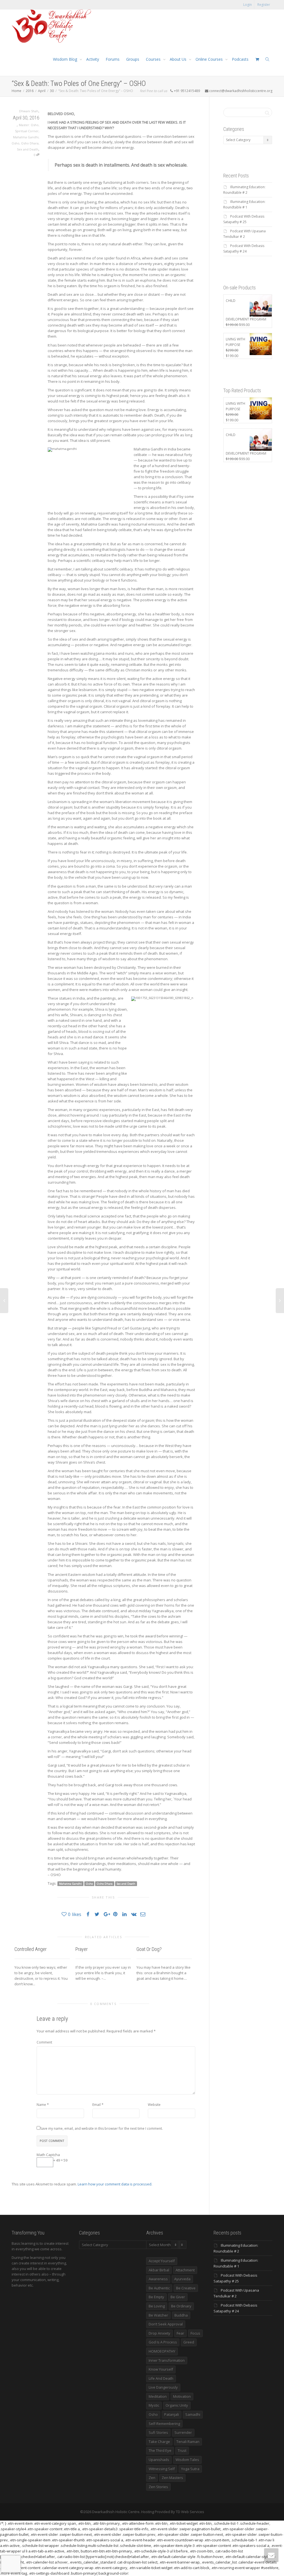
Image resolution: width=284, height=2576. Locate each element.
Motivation (182, 2396)
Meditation (158, 2396)
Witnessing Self (162, 2469)
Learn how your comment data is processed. (115, 2184)
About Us (179, 59)
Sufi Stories (158, 2432)
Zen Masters (172, 2478)
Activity (93, 59)
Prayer (82, 1949)
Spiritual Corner (27, 131)
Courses (154, 59)
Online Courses (210, 59)
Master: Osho (29, 125)
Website (154, 2105)
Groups (133, 59)
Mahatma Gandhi (26, 137)
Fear (180, 2333)
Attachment (185, 2270)
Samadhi (193, 2414)
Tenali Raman (188, 2442)
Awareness (158, 2279)
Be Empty (156, 2297)
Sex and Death (28, 149)
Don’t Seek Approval (166, 2324)
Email (97, 2105)
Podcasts (240, 59)
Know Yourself (161, 2369)
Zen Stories (158, 2487)
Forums (113, 59)
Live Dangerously (163, 2387)
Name (41, 2105)
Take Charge (159, 2442)
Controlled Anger (31, 1949)
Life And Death (161, 2378)
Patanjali (172, 2414)
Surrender (183, 2432)
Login (248, 5)
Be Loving (157, 2306)
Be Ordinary (181, 2306)
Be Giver (178, 2297)
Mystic (154, 2405)
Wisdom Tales (187, 2460)
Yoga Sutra (190, 2469)
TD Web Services (190, 2512)
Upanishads (159, 2460)
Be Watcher (158, 2315)
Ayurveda (182, 2279)
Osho (16, 143)
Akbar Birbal (159, 2270)
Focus (195, 2333)
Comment (44, 2042)
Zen (152, 2478)
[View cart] (257, 59)
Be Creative (186, 2288)
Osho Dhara (30, 143)
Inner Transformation (167, 2360)
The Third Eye (160, 2450)
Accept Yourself (162, 2261)
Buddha (181, 2315)
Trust (182, 2450)
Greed (189, 2342)
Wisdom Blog (66, 59)
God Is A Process (163, 2342)
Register (264, 5)
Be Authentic (159, 2288)
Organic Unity (177, 2405)
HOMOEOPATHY (162, 2351)
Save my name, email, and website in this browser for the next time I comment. (102, 2128)
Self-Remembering (164, 2424)
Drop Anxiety (159, 2333)
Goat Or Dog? (149, 1949)
